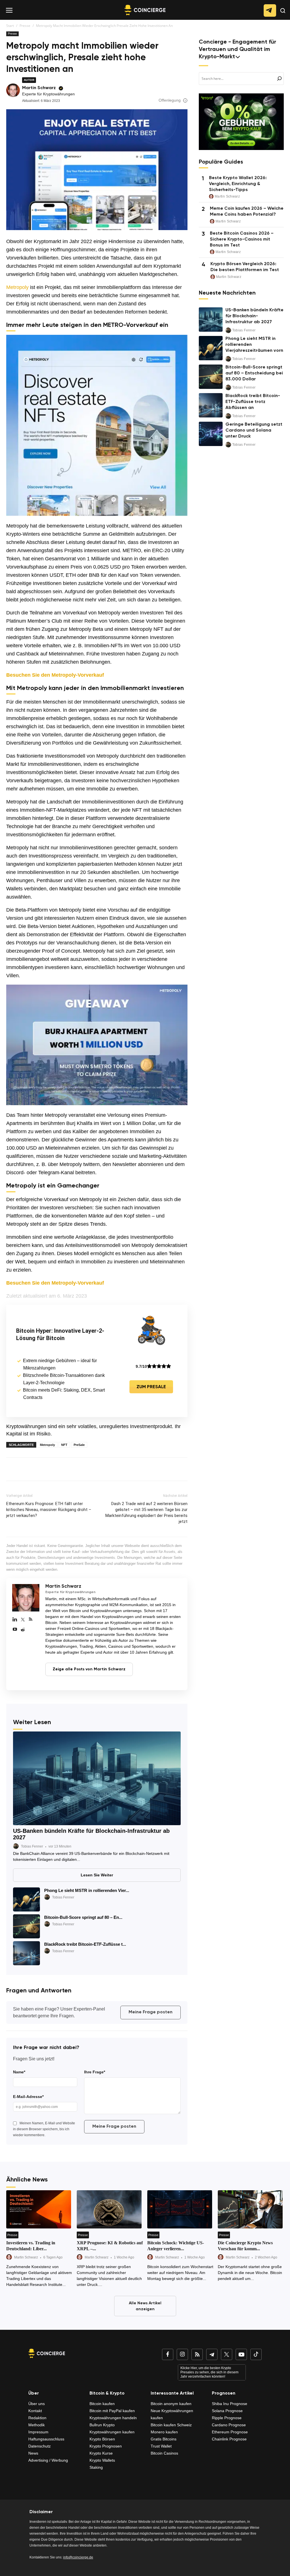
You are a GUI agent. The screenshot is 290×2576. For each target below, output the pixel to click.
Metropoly (17, 287)
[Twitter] (23, 1620)
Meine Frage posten (151, 2012)
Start (10, 26)
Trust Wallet (161, 2446)
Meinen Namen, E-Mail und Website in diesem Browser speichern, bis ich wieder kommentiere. (44, 2129)
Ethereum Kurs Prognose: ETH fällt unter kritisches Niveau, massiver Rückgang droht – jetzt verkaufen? (49, 1510)
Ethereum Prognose (230, 2432)
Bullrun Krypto (102, 2425)
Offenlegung (170, 100)
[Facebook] (168, 2354)
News (33, 2453)
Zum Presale (151, 1387)
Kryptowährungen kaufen (112, 2432)
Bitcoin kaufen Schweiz (171, 2425)
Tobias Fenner (32, 1846)
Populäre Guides (221, 162)
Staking (96, 2467)
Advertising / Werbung (48, 2460)
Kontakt (35, 2411)
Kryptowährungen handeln (113, 2418)
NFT (64, 1445)
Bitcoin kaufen (102, 2404)
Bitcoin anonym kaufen (171, 2404)
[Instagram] (182, 2354)
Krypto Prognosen (106, 2446)
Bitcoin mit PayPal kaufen (112, 2411)
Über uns (37, 2404)
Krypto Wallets (102, 2460)
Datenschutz (40, 2446)
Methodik (37, 2425)
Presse (25, 26)
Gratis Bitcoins (164, 2439)
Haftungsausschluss (46, 2439)
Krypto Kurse (101, 2453)
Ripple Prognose (227, 2418)
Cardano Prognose (229, 2425)
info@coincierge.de (78, 2557)
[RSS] (31, 1620)
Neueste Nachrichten (227, 293)
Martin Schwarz (39, 88)
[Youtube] (15, 1630)
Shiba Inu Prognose (230, 2404)
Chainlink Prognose (229, 2439)
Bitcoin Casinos (164, 2453)
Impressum (38, 2432)
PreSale (79, 1445)
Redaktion (37, 2418)
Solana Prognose (227, 2411)
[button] (283, 15)
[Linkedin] (15, 1620)
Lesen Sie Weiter (97, 1875)
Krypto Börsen (102, 2439)
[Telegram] (212, 2354)
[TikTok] (256, 2354)
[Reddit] (23, 1630)
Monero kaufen (164, 2432)
